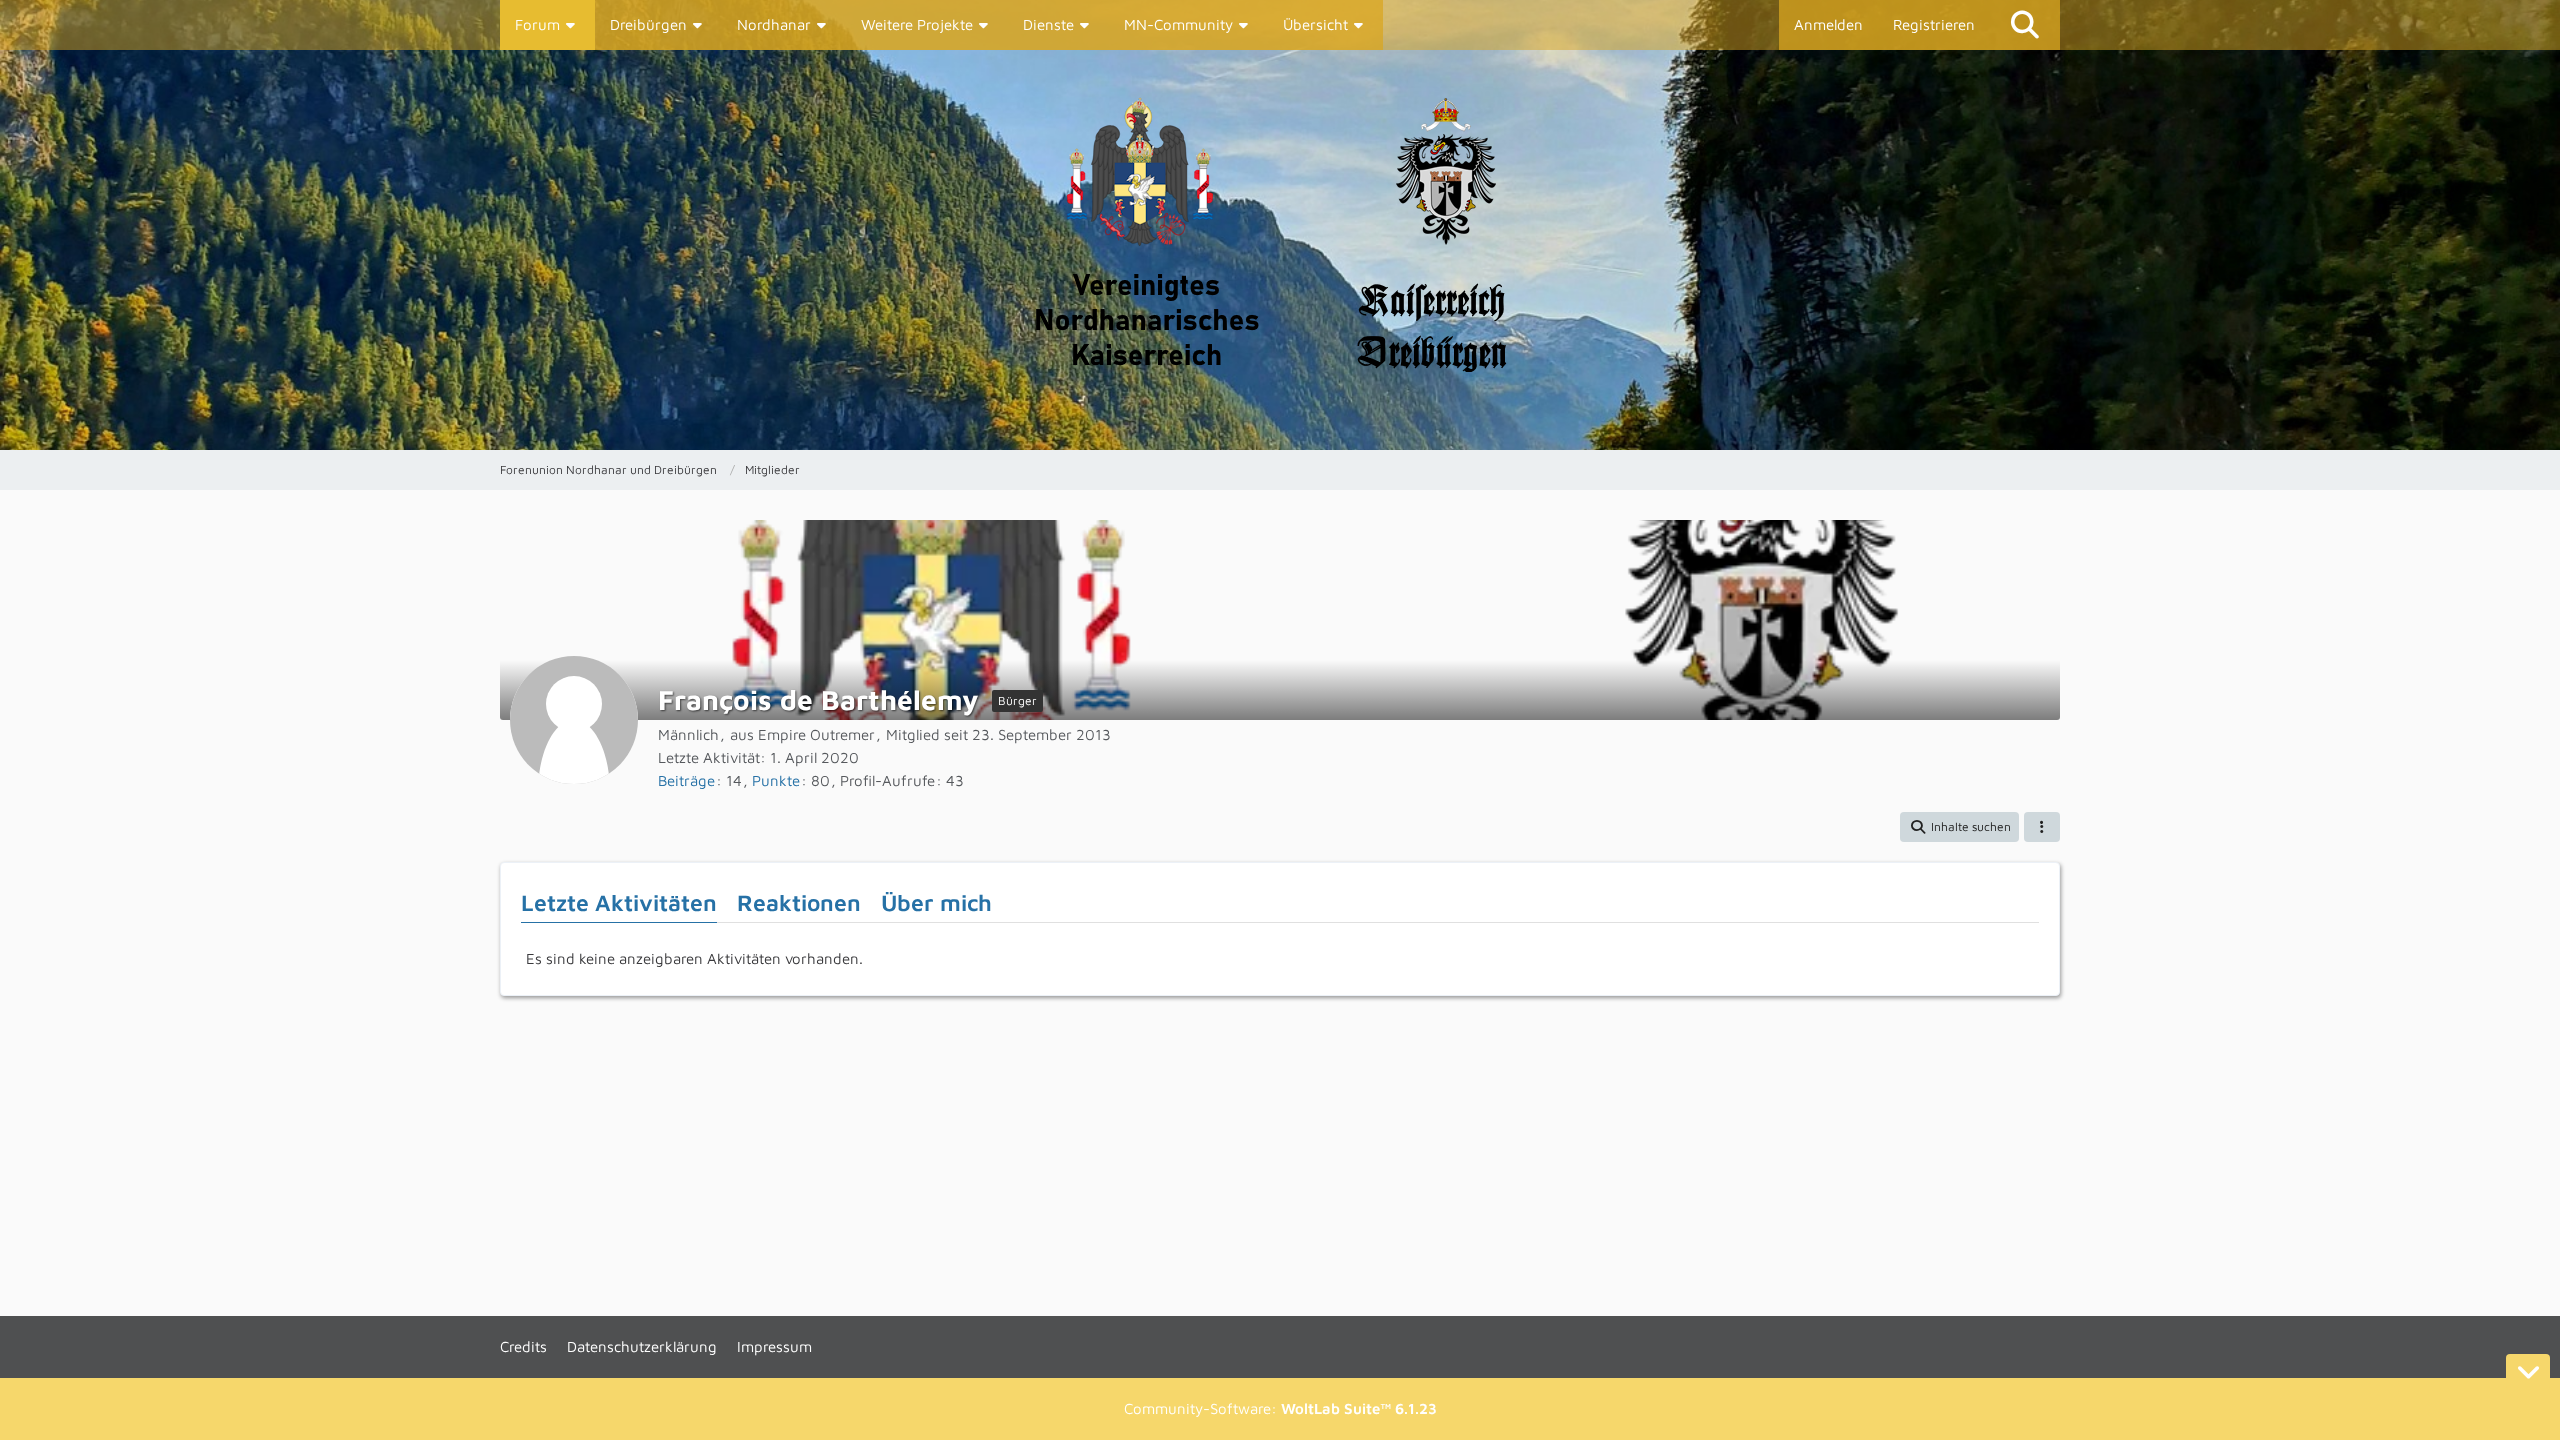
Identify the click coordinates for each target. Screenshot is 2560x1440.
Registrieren (1934, 24)
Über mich (936, 902)
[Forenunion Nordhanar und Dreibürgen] (1280, 250)
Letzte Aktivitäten (619, 902)
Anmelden (1828, 24)
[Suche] (2025, 25)
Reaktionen (799, 902)
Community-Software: (1280, 1408)
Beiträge (686, 780)
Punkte (776, 780)
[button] (1959, 827)
